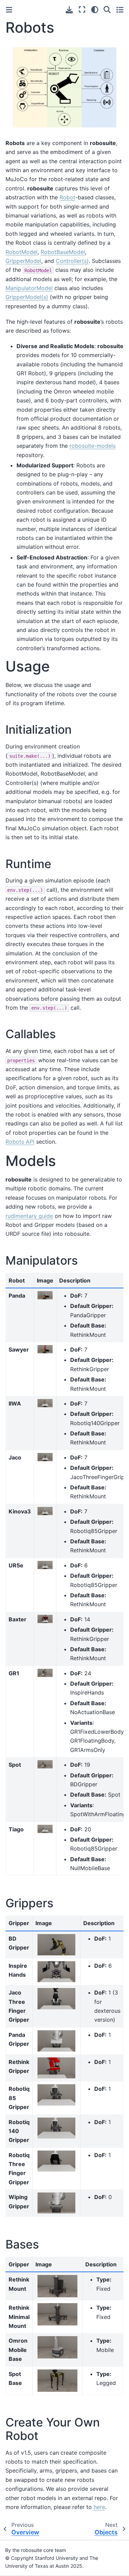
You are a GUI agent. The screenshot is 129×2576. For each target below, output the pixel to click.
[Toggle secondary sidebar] (120, 10)
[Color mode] (95, 10)
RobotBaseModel (63, 252)
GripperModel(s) (27, 297)
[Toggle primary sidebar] (9, 10)
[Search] (107, 10)
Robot (67, 197)
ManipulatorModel (29, 288)
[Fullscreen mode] (82, 10)
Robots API (20, 1142)
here (99, 2507)
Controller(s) (72, 261)
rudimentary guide (29, 1216)
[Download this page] (69, 10)
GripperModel (23, 261)
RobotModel (21, 252)
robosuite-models (93, 446)
